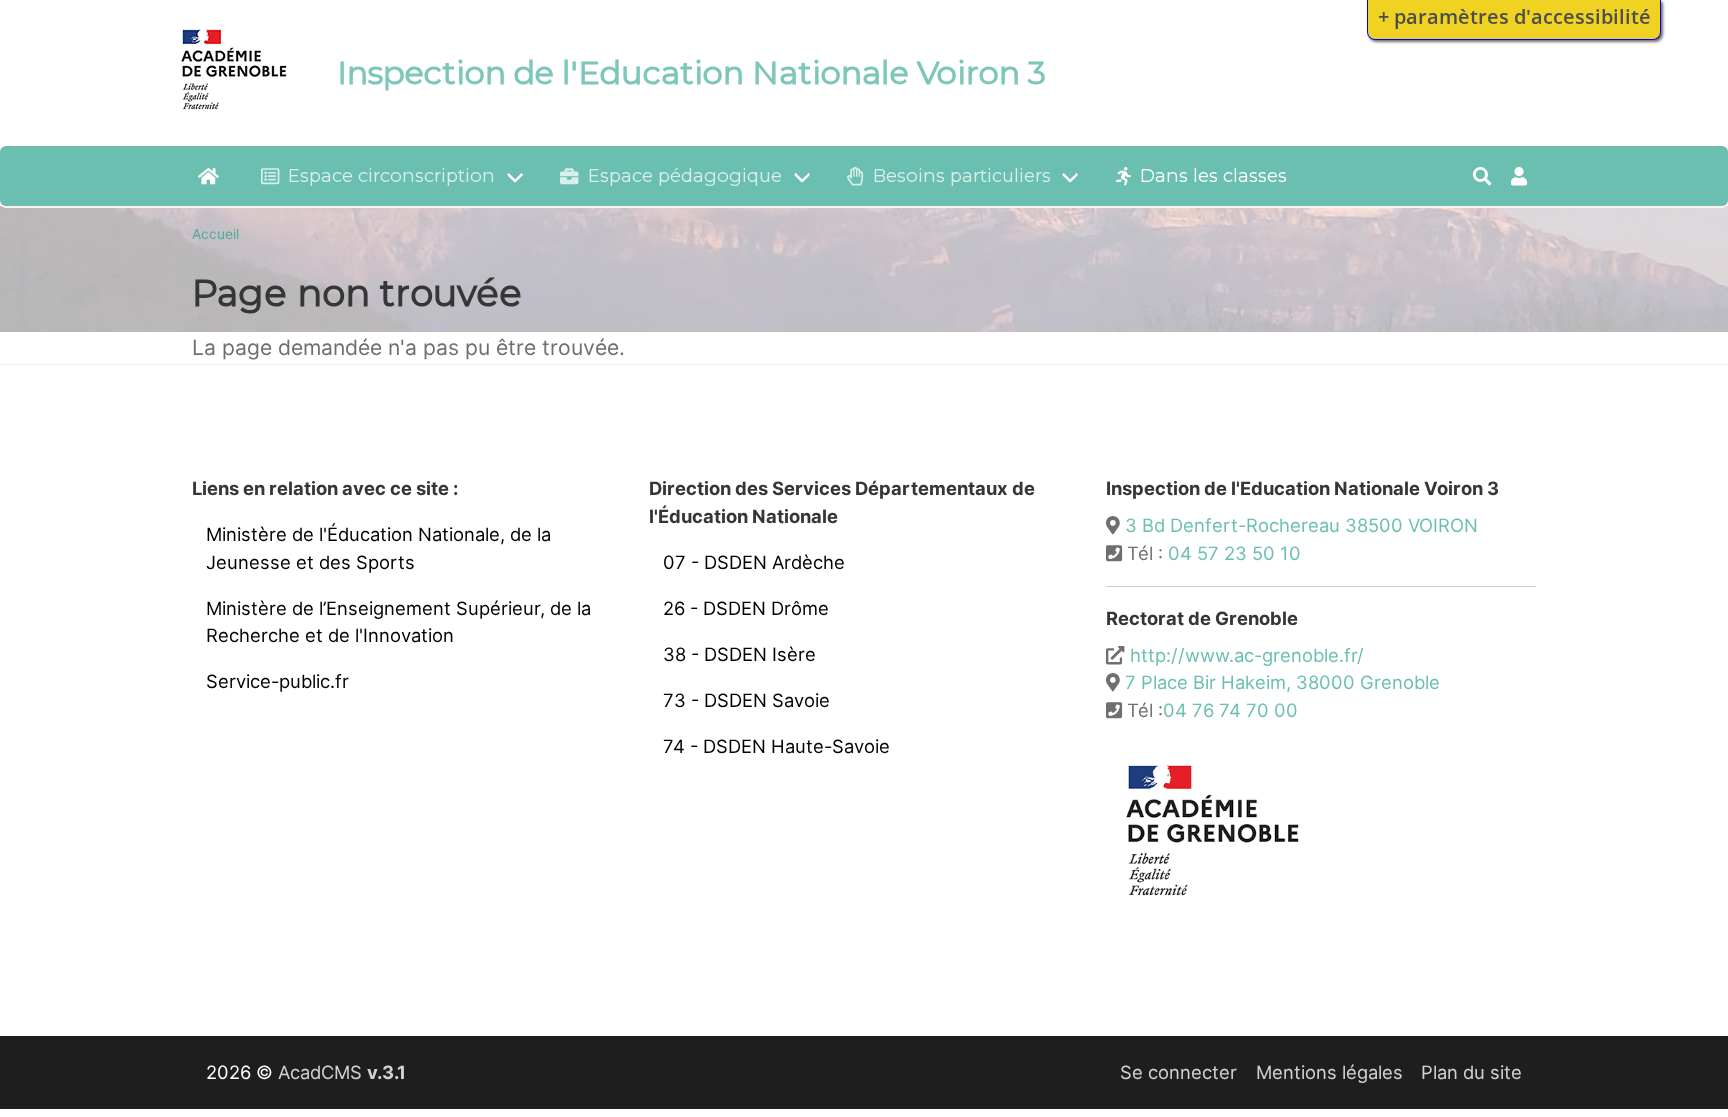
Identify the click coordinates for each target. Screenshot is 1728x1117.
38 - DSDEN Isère (739, 654)
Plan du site (1471, 1072)
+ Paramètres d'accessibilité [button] (1514, 16)
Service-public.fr (277, 681)
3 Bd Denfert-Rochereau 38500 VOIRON (1301, 525)
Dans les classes (1213, 175)
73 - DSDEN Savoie (746, 700)
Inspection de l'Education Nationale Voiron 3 (691, 72)
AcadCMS (342, 1072)
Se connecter (1178, 1072)
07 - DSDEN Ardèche (754, 562)
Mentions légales (1329, 1072)
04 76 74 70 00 (1230, 710)
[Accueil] (234, 113)
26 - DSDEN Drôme (746, 608)
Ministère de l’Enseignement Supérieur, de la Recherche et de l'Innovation (398, 622)
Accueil (215, 234)
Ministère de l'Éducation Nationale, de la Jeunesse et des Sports (378, 548)
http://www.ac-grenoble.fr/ (1247, 655)
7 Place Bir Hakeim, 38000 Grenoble (1282, 682)
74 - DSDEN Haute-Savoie (776, 746)
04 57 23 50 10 (1234, 553)
